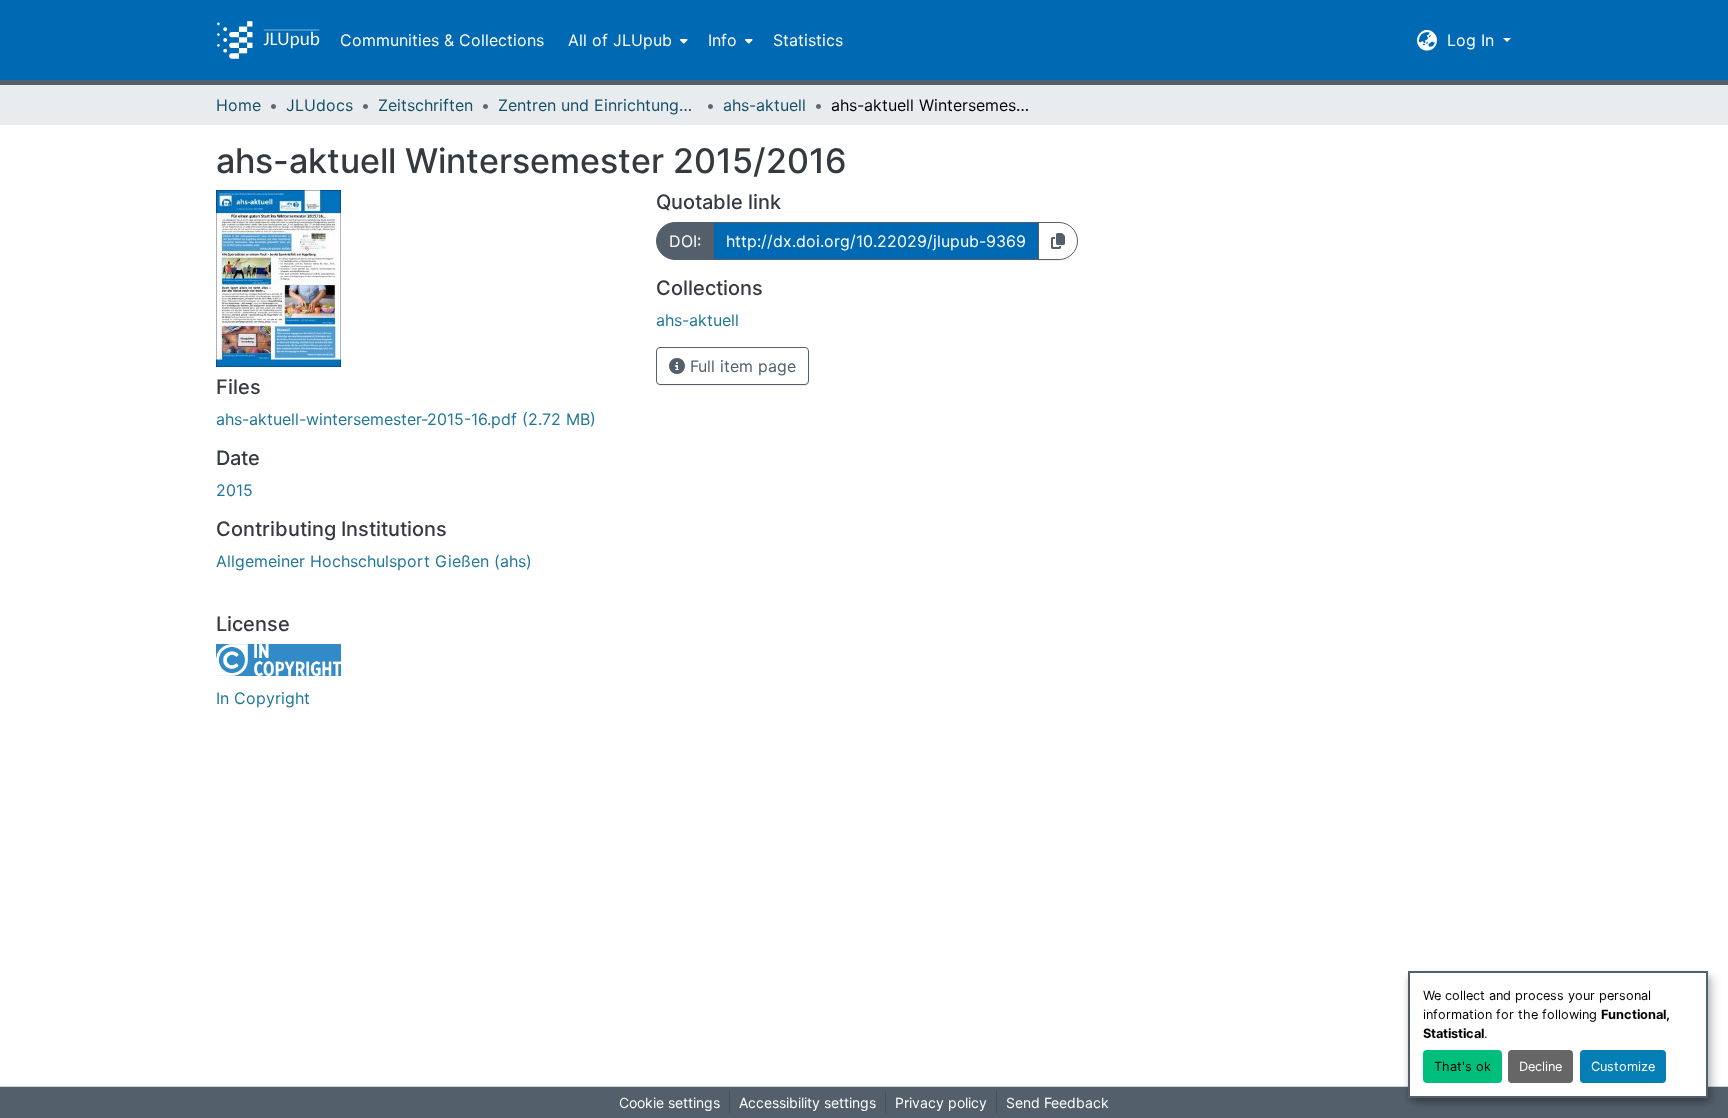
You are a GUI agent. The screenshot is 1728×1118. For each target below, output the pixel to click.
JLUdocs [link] (319, 105)
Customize (1623, 1066)
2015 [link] (234, 490)
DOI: (685, 241)
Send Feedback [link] (1057, 1102)
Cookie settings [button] (669, 1102)
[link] (424, 419)
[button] (268, 40)
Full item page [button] (740, 366)
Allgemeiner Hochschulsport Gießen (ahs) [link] (374, 561)
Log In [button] (1473, 40)
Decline (1540, 1066)
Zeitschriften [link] (425, 105)
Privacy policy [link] (941, 1102)
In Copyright (263, 698)
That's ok (1462, 1066)
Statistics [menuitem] (808, 40)
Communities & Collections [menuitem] (442, 40)
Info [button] (722, 40)
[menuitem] (626, 40)
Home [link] (238, 105)
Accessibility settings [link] (807, 1102)
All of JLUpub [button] (620, 40)
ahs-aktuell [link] (764, 105)
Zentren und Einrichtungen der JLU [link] (598, 105)
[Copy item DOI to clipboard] (1058, 241)
